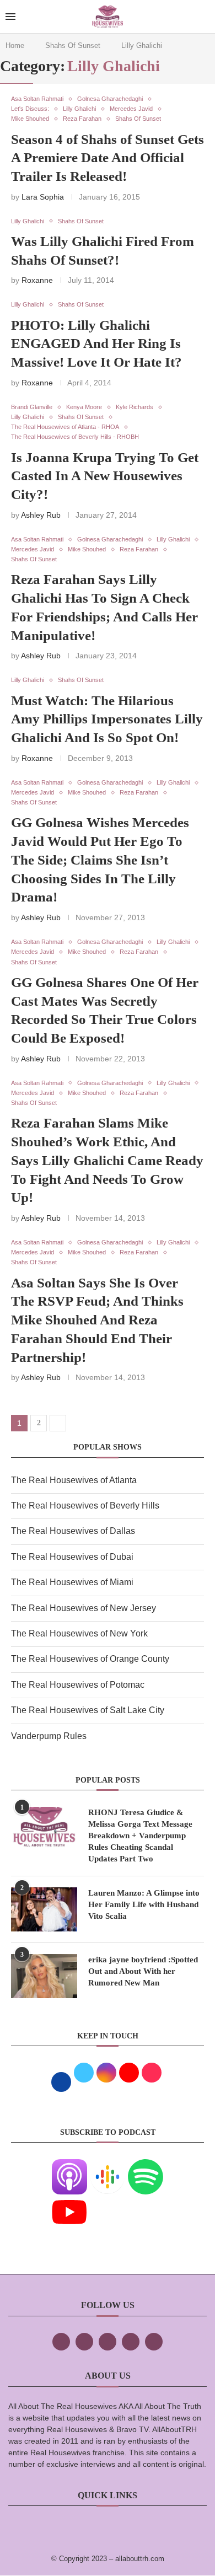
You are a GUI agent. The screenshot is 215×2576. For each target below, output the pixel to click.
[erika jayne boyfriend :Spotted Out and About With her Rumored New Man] (44, 1976)
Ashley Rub (41, 515)
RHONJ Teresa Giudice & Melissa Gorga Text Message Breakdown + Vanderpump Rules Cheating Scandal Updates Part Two (140, 1836)
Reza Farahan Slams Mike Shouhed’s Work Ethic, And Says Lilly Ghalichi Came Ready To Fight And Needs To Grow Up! (107, 1160)
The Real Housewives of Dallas (73, 1531)
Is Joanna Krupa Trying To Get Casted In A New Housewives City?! (105, 476)
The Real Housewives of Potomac (78, 1685)
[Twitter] (84, 2342)
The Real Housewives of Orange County (90, 1659)
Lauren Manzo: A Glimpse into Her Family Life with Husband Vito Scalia (144, 1904)
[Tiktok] (131, 2342)
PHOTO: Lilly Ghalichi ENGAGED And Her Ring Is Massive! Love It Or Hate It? (96, 344)
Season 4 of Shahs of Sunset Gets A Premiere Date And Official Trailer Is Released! (108, 158)
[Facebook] (61, 2342)
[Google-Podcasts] (108, 2167)
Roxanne (37, 280)
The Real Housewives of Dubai (72, 1557)
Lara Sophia (43, 197)
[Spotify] (146, 2167)
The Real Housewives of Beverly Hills (85, 1506)
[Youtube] (69, 2202)
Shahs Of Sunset (73, 45)
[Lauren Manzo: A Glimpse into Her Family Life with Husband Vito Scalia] (44, 1909)
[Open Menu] (10, 17)
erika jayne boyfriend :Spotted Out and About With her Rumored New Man (143, 1971)
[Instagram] (108, 2342)
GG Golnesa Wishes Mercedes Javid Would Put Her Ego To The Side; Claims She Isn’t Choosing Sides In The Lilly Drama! (100, 860)
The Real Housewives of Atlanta (74, 1480)
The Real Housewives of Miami (72, 1582)
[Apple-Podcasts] (69, 2167)
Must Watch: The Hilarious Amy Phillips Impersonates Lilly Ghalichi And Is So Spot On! (107, 719)
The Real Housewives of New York (79, 1633)
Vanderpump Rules (49, 1736)
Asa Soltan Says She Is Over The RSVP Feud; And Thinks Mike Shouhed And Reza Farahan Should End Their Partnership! (97, 1320)
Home (15, 45)
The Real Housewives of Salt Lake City (88, 1710)
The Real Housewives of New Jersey (84, 1608)
